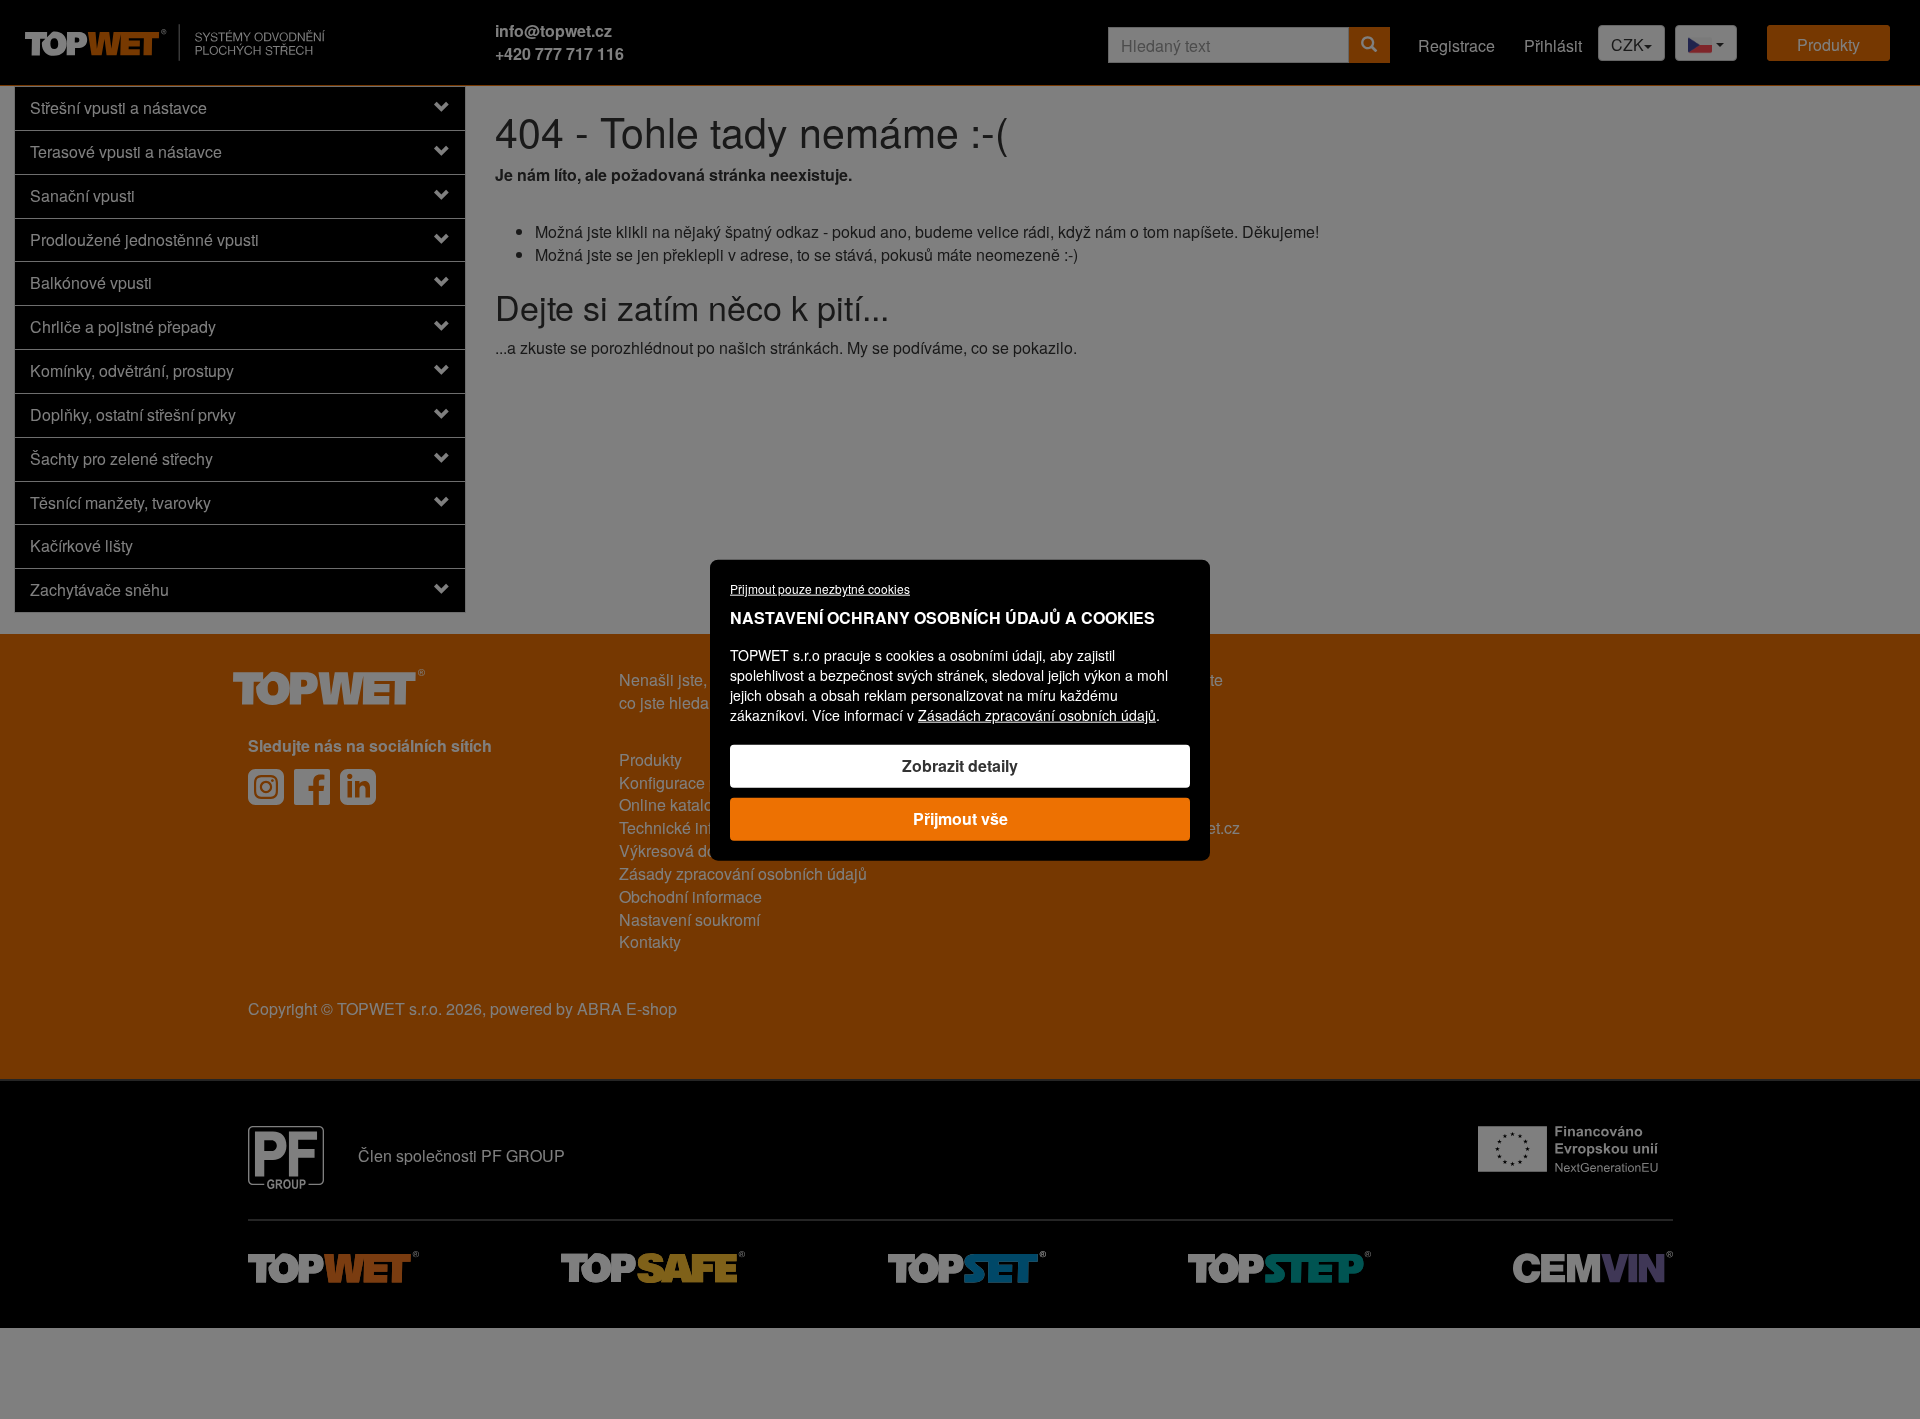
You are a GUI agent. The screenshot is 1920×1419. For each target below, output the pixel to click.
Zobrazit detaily (960, 764)
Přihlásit (1553, 45)
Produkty (1828, 44)
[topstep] (1279, 1264)
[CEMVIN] (1592, 1264)
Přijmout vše (960, 817)
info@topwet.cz (553, 30)
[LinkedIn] (358, 787)
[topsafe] (653, 1264)
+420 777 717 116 (559, 53)
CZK (1627, 44)
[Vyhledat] (1369, 45)
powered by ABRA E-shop (583, 1008)
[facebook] (312, 787)
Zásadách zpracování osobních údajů (1037, 714)
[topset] (967, 1264)
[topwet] (333, 1264)
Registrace (1456, 45)
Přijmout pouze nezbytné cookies (820, 587)
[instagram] (266, 787)
